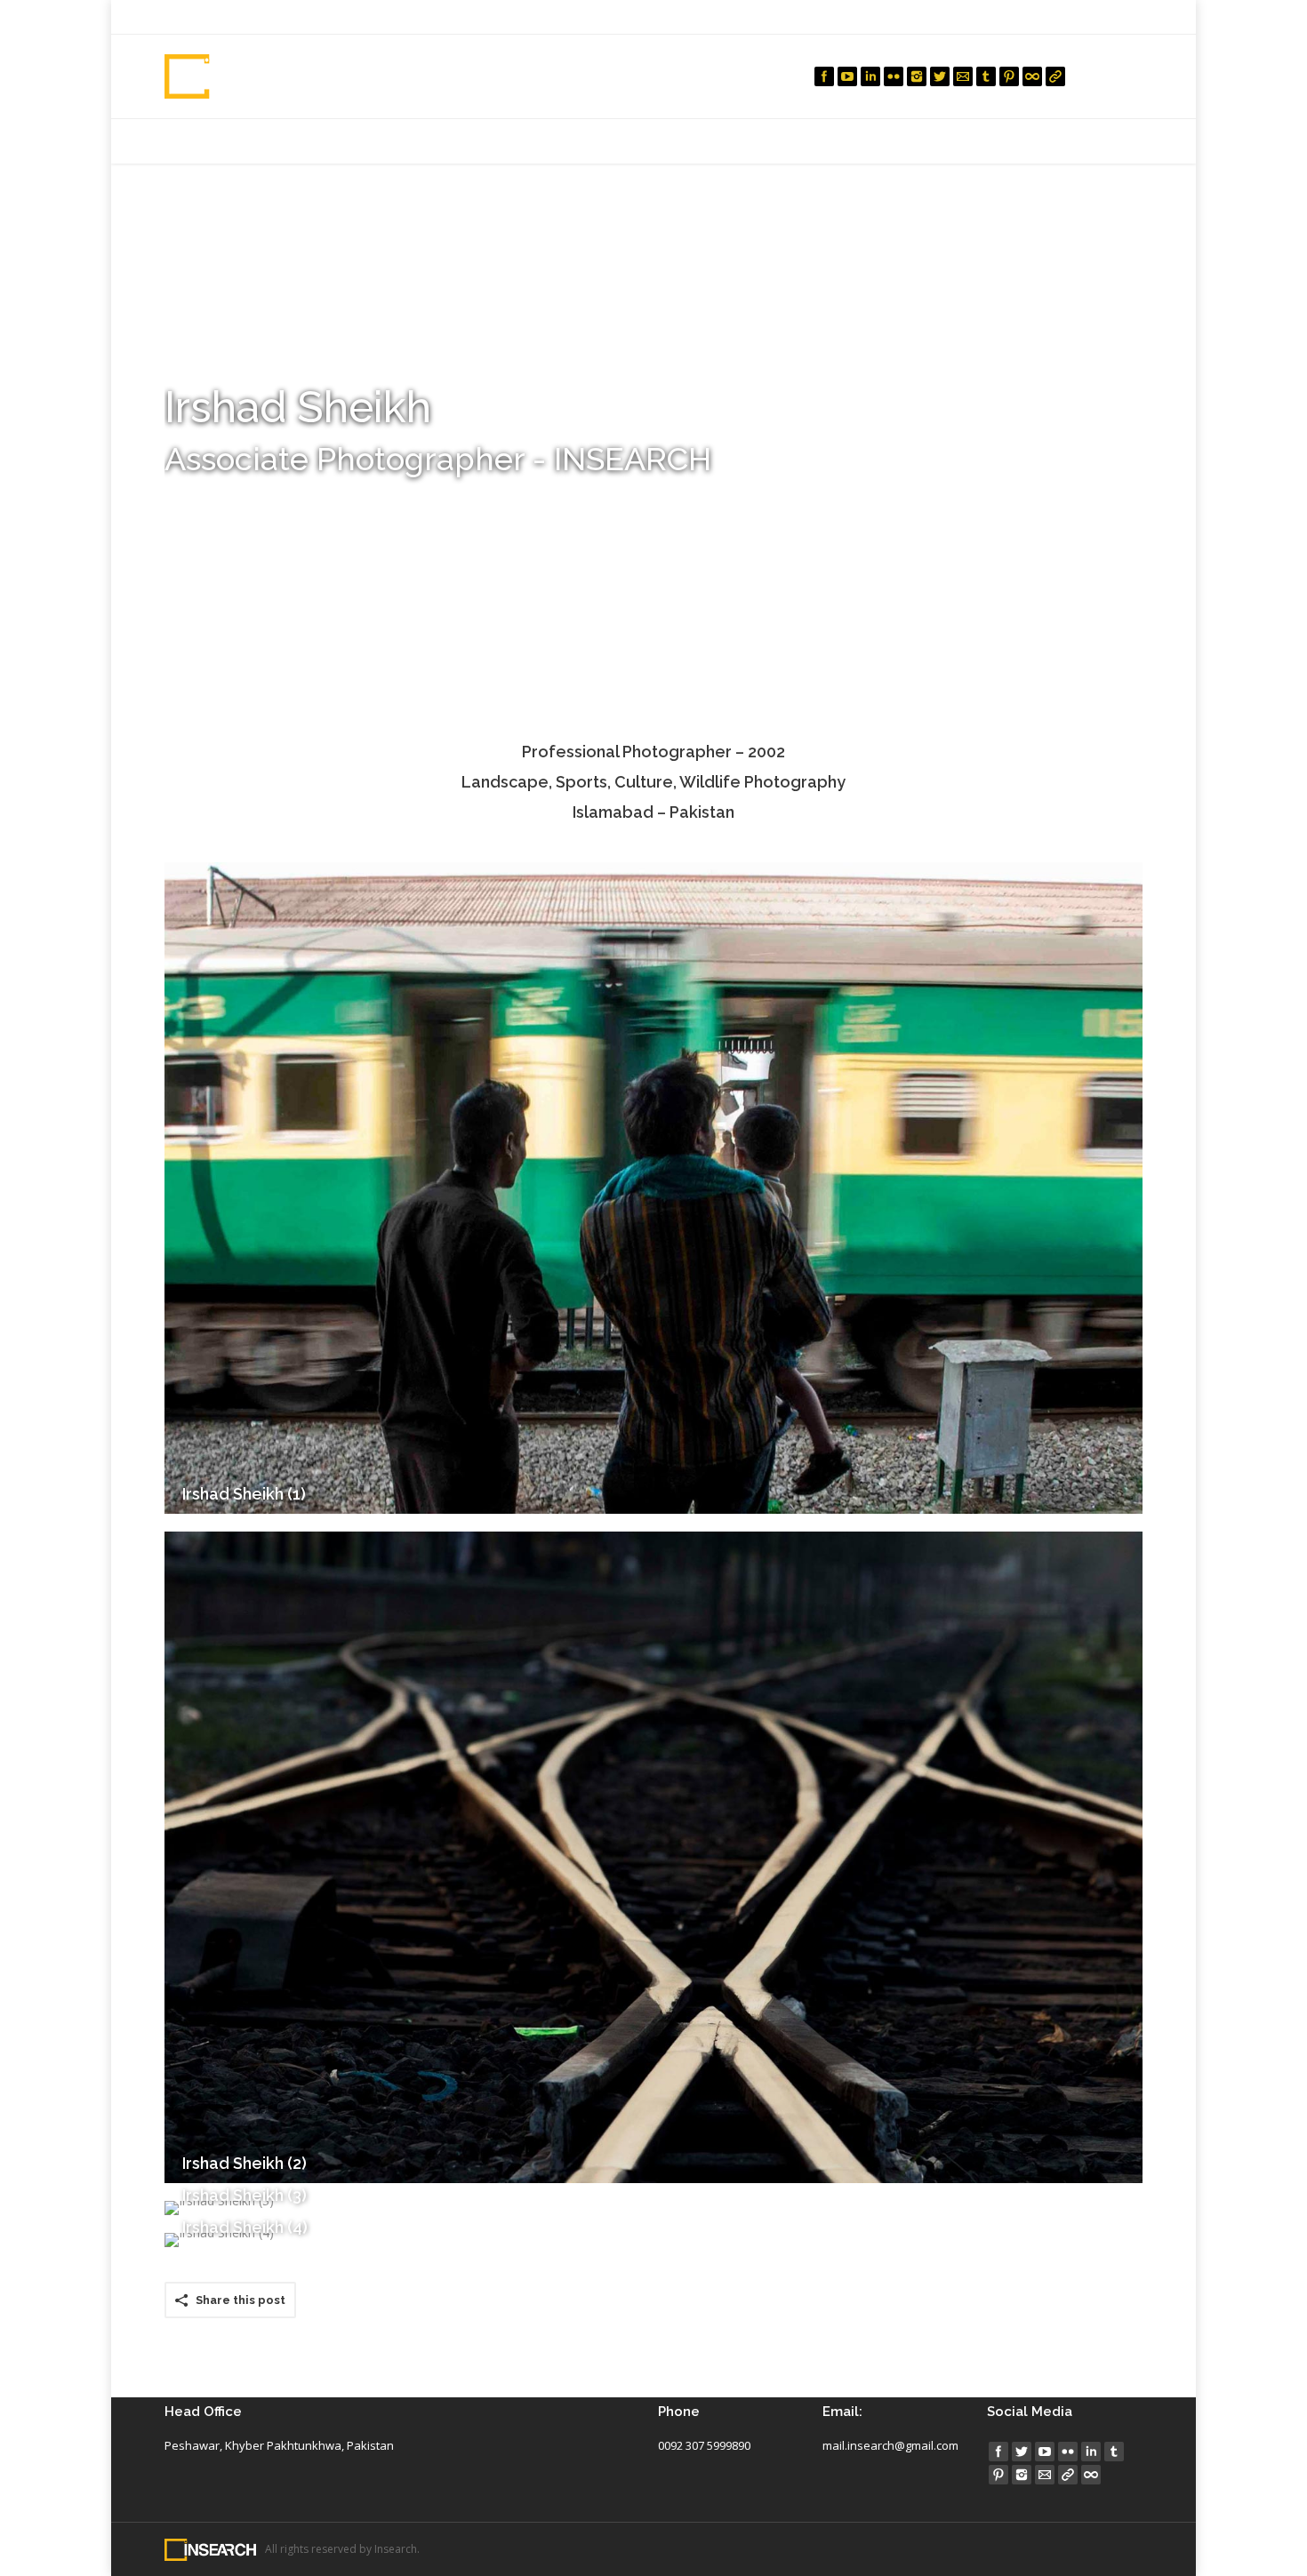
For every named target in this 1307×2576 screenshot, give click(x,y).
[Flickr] (894, 76)
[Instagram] (917, 76)
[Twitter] (940, 76)
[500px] (1032, 76)
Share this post (241, 2300)
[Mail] (963, 76)
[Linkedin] (870, 76)
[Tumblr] (986, 76)
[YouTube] (847, 76)
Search (1123, 76)
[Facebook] (824, 76)
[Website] (1055, 76)
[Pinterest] (1009, 76)
